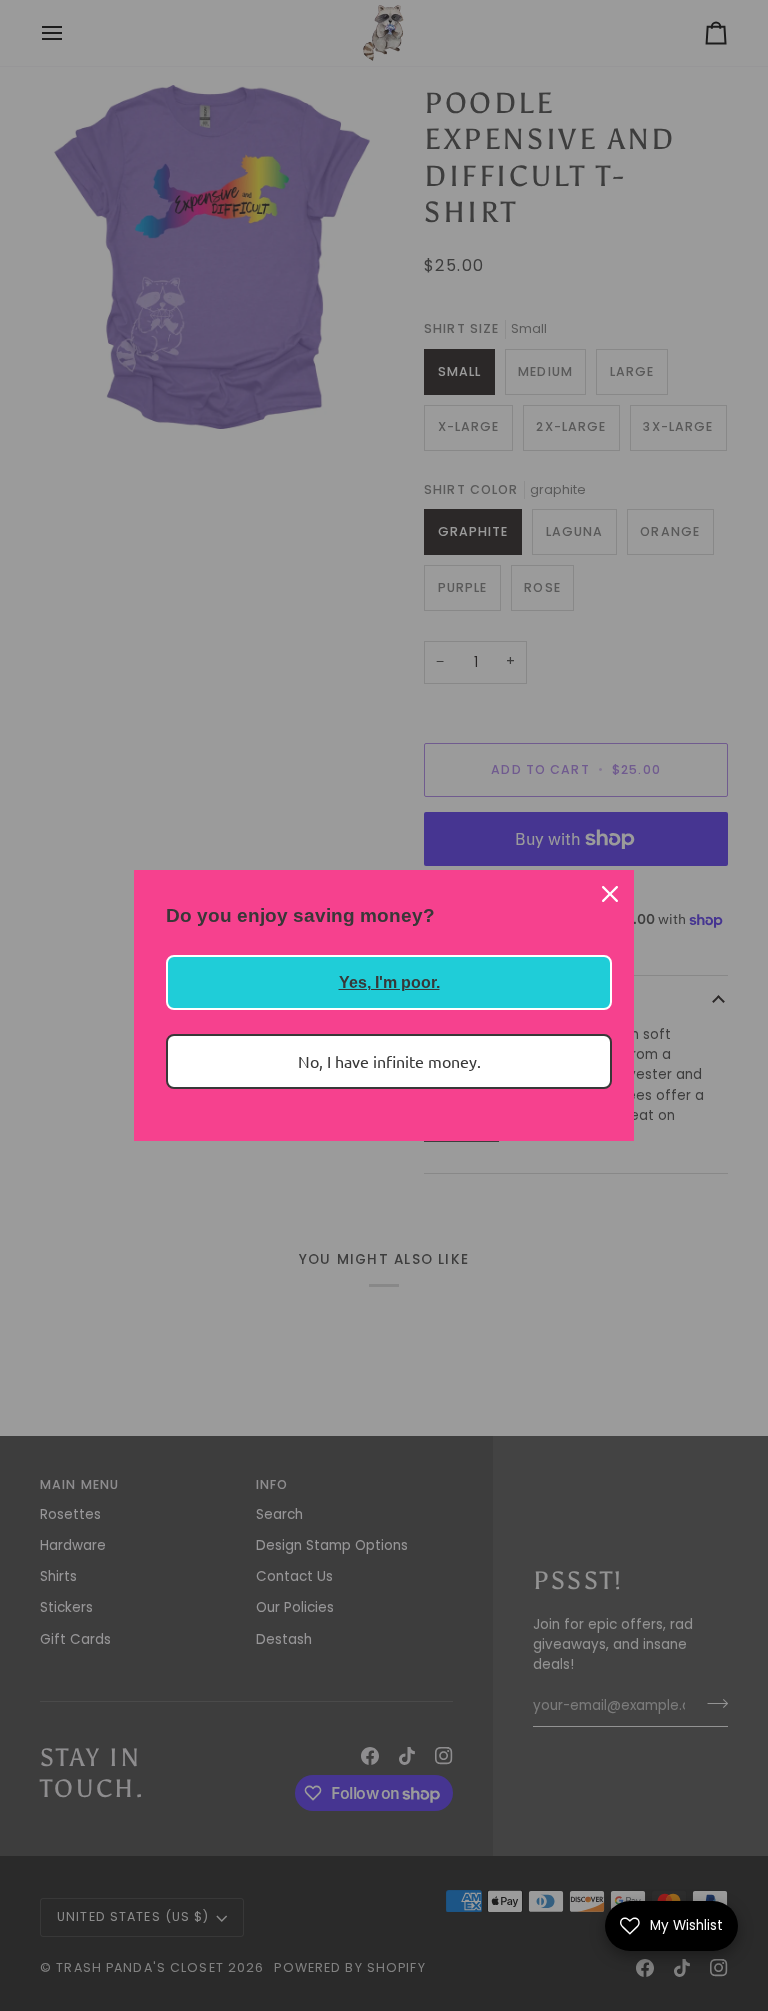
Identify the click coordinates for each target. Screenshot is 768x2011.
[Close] (610, 894)
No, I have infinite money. (389, 1061)
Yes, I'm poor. (389, 982)
